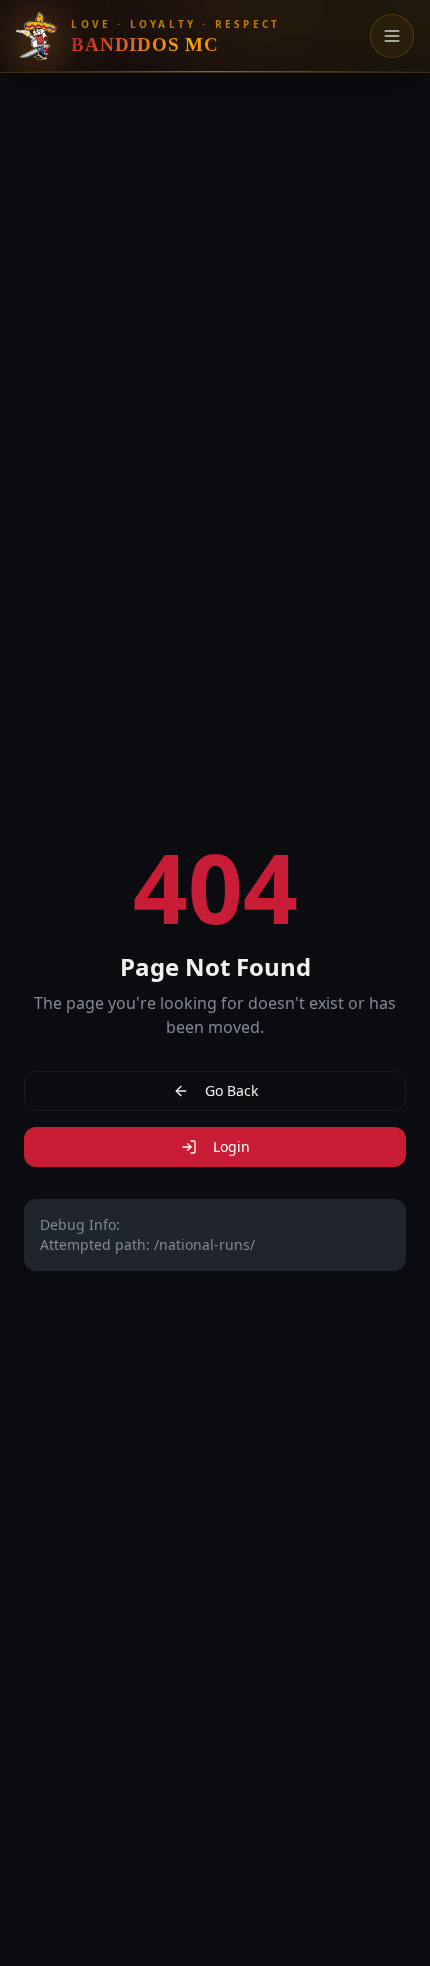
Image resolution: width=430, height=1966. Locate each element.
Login (231, 1146)
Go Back (231, 1090)
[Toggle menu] (392, 36)
